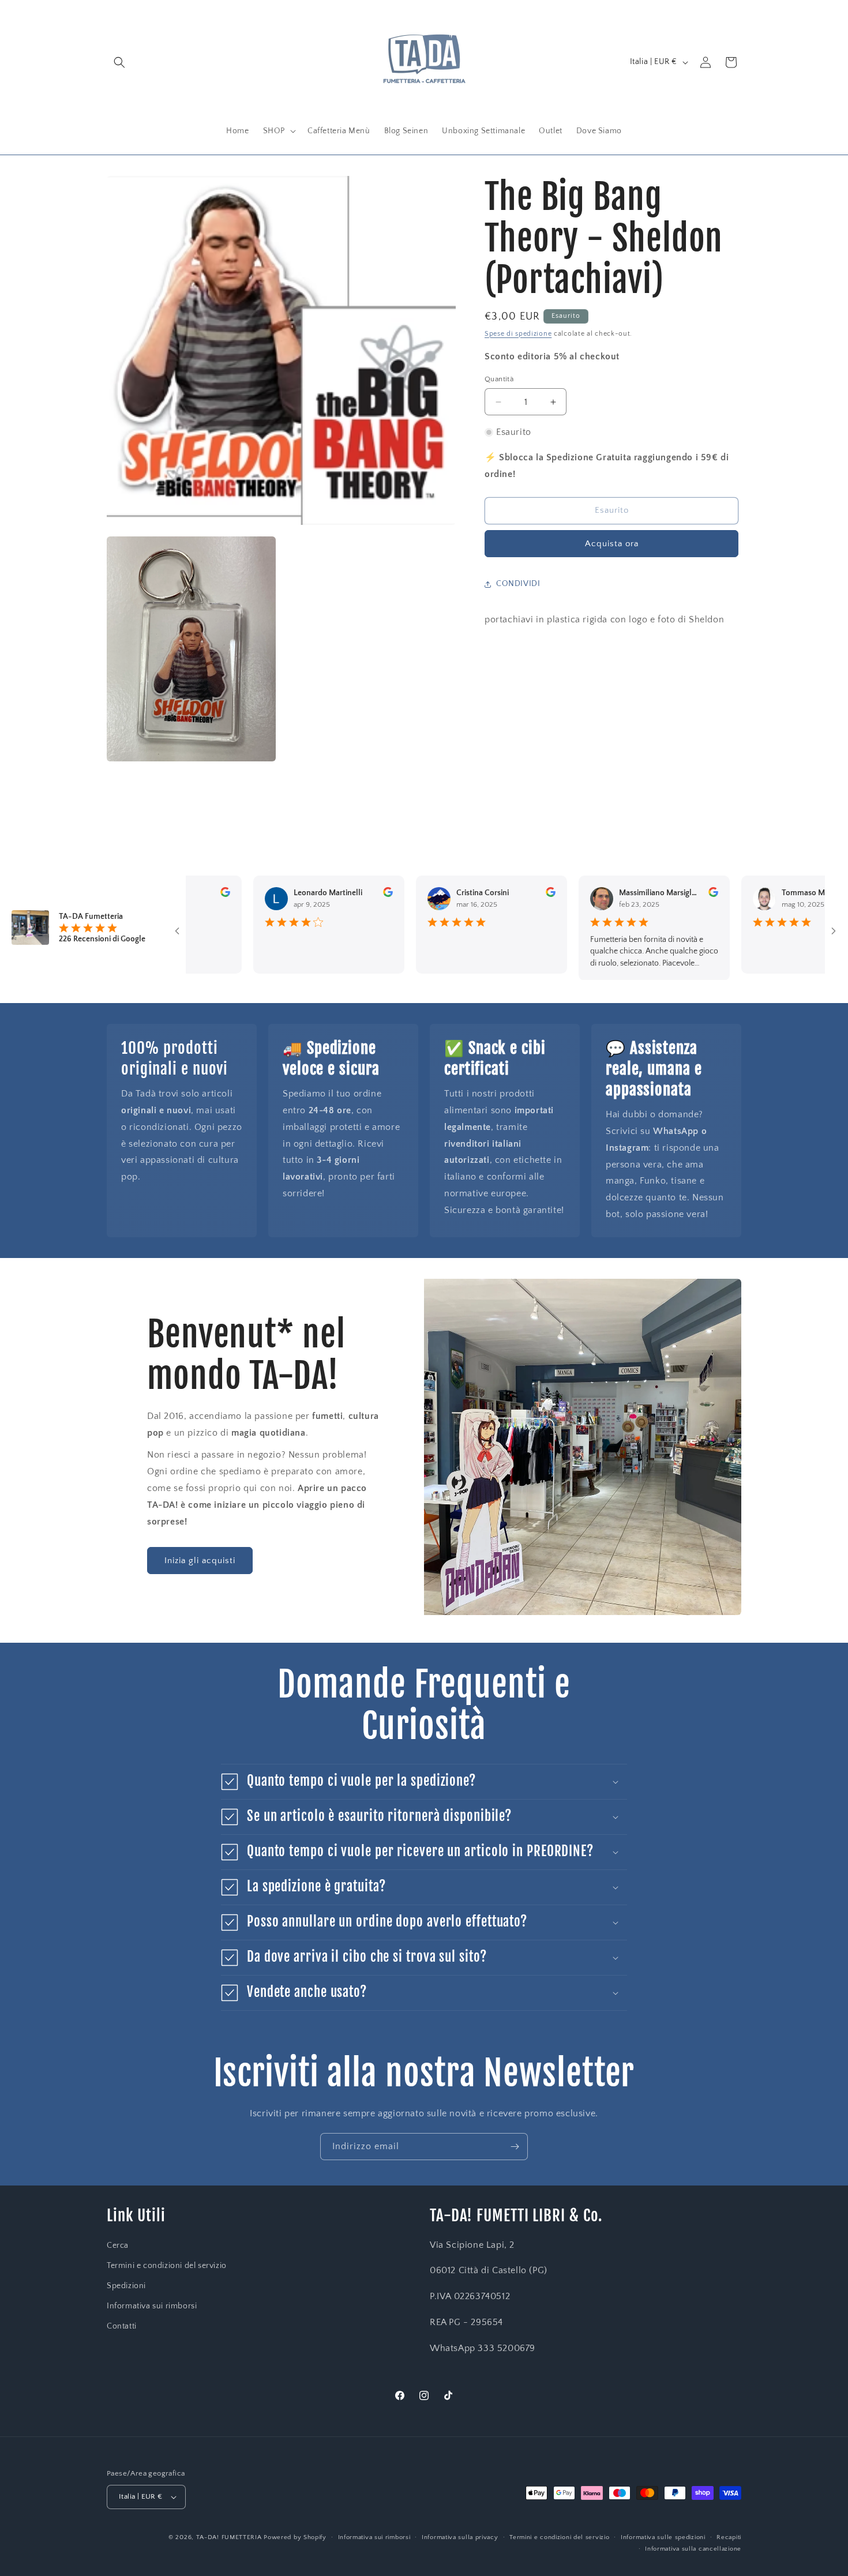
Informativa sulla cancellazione (693, 2549)
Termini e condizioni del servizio (167, 2266)
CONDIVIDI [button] (518, 584)
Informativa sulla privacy (460, 2537)
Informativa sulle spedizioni (663, 2537)
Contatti (122, 2326)
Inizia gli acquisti (200, 1561)
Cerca (118, 2245)
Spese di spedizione (518, 334)
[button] (119, 62)
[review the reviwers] (185, 895)
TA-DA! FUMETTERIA (229, 2537)
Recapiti (729, 2537)
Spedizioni (126, 2286)
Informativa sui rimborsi (152, 2306)
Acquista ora (612, 544)
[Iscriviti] (515, 2147)
